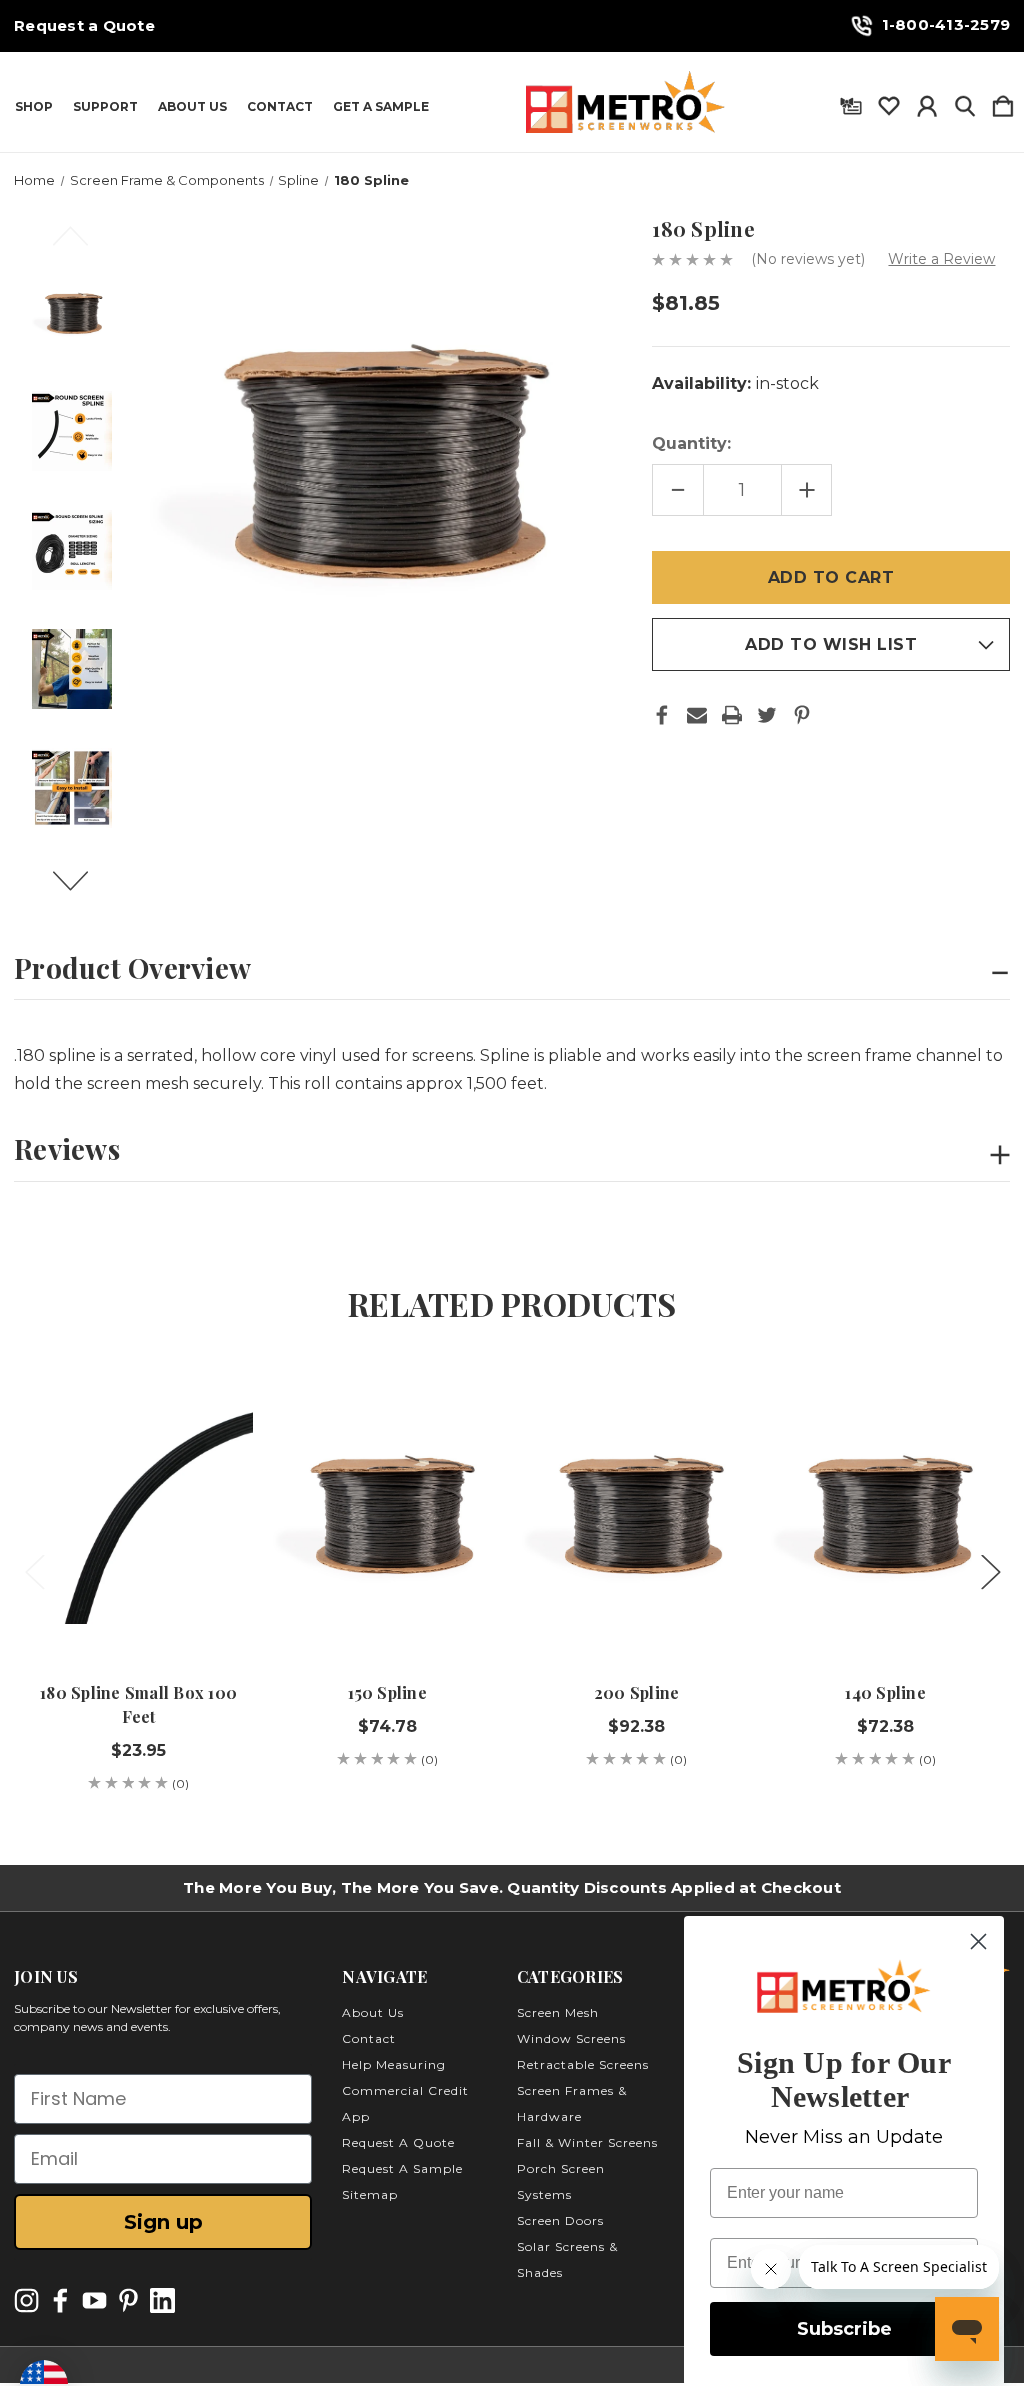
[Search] (965, 102)
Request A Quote (398, 2142)
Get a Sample (381, 107)
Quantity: (691, 443)
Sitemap (370, 2194)
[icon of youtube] (94, 2300)
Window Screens (571, 2038)
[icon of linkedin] (162, 2300)
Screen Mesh (558, 2012)
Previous (82, 245)
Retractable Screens (583, 2064)
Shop (34, 107)
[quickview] (220, 1430)
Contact (280, 107)
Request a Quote (84, 26)
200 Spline (637, 1692)
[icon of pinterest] (128, 2300)
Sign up (163, 2222)
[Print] (732, 715)
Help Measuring (394, 2064)
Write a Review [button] (941, 259)
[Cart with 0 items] (1003, 102)
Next (82, 890)
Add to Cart (139, 1600)
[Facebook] (662, 715)
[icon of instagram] (26, 2300)
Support (105, 107)
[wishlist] (889, 102)
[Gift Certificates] (851, 102)
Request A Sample (402, 2168)
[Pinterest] (802, 715)
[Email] (697, 715)
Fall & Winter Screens (587, 2142)
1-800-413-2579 (946, 24)
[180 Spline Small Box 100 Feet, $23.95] (138, 1509)
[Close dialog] (978, 1941)
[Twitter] (767, 715)
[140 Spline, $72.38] (885, 1509)
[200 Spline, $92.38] (636, 1509)
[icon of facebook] (60, 2300)
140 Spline (885, 1692)
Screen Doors (560, 2220)
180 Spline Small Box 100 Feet (138, 1704)
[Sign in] (927, 102)
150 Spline (387, 1692)
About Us (192, 107)
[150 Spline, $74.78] (387, 1509)
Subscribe (844, 2329)
